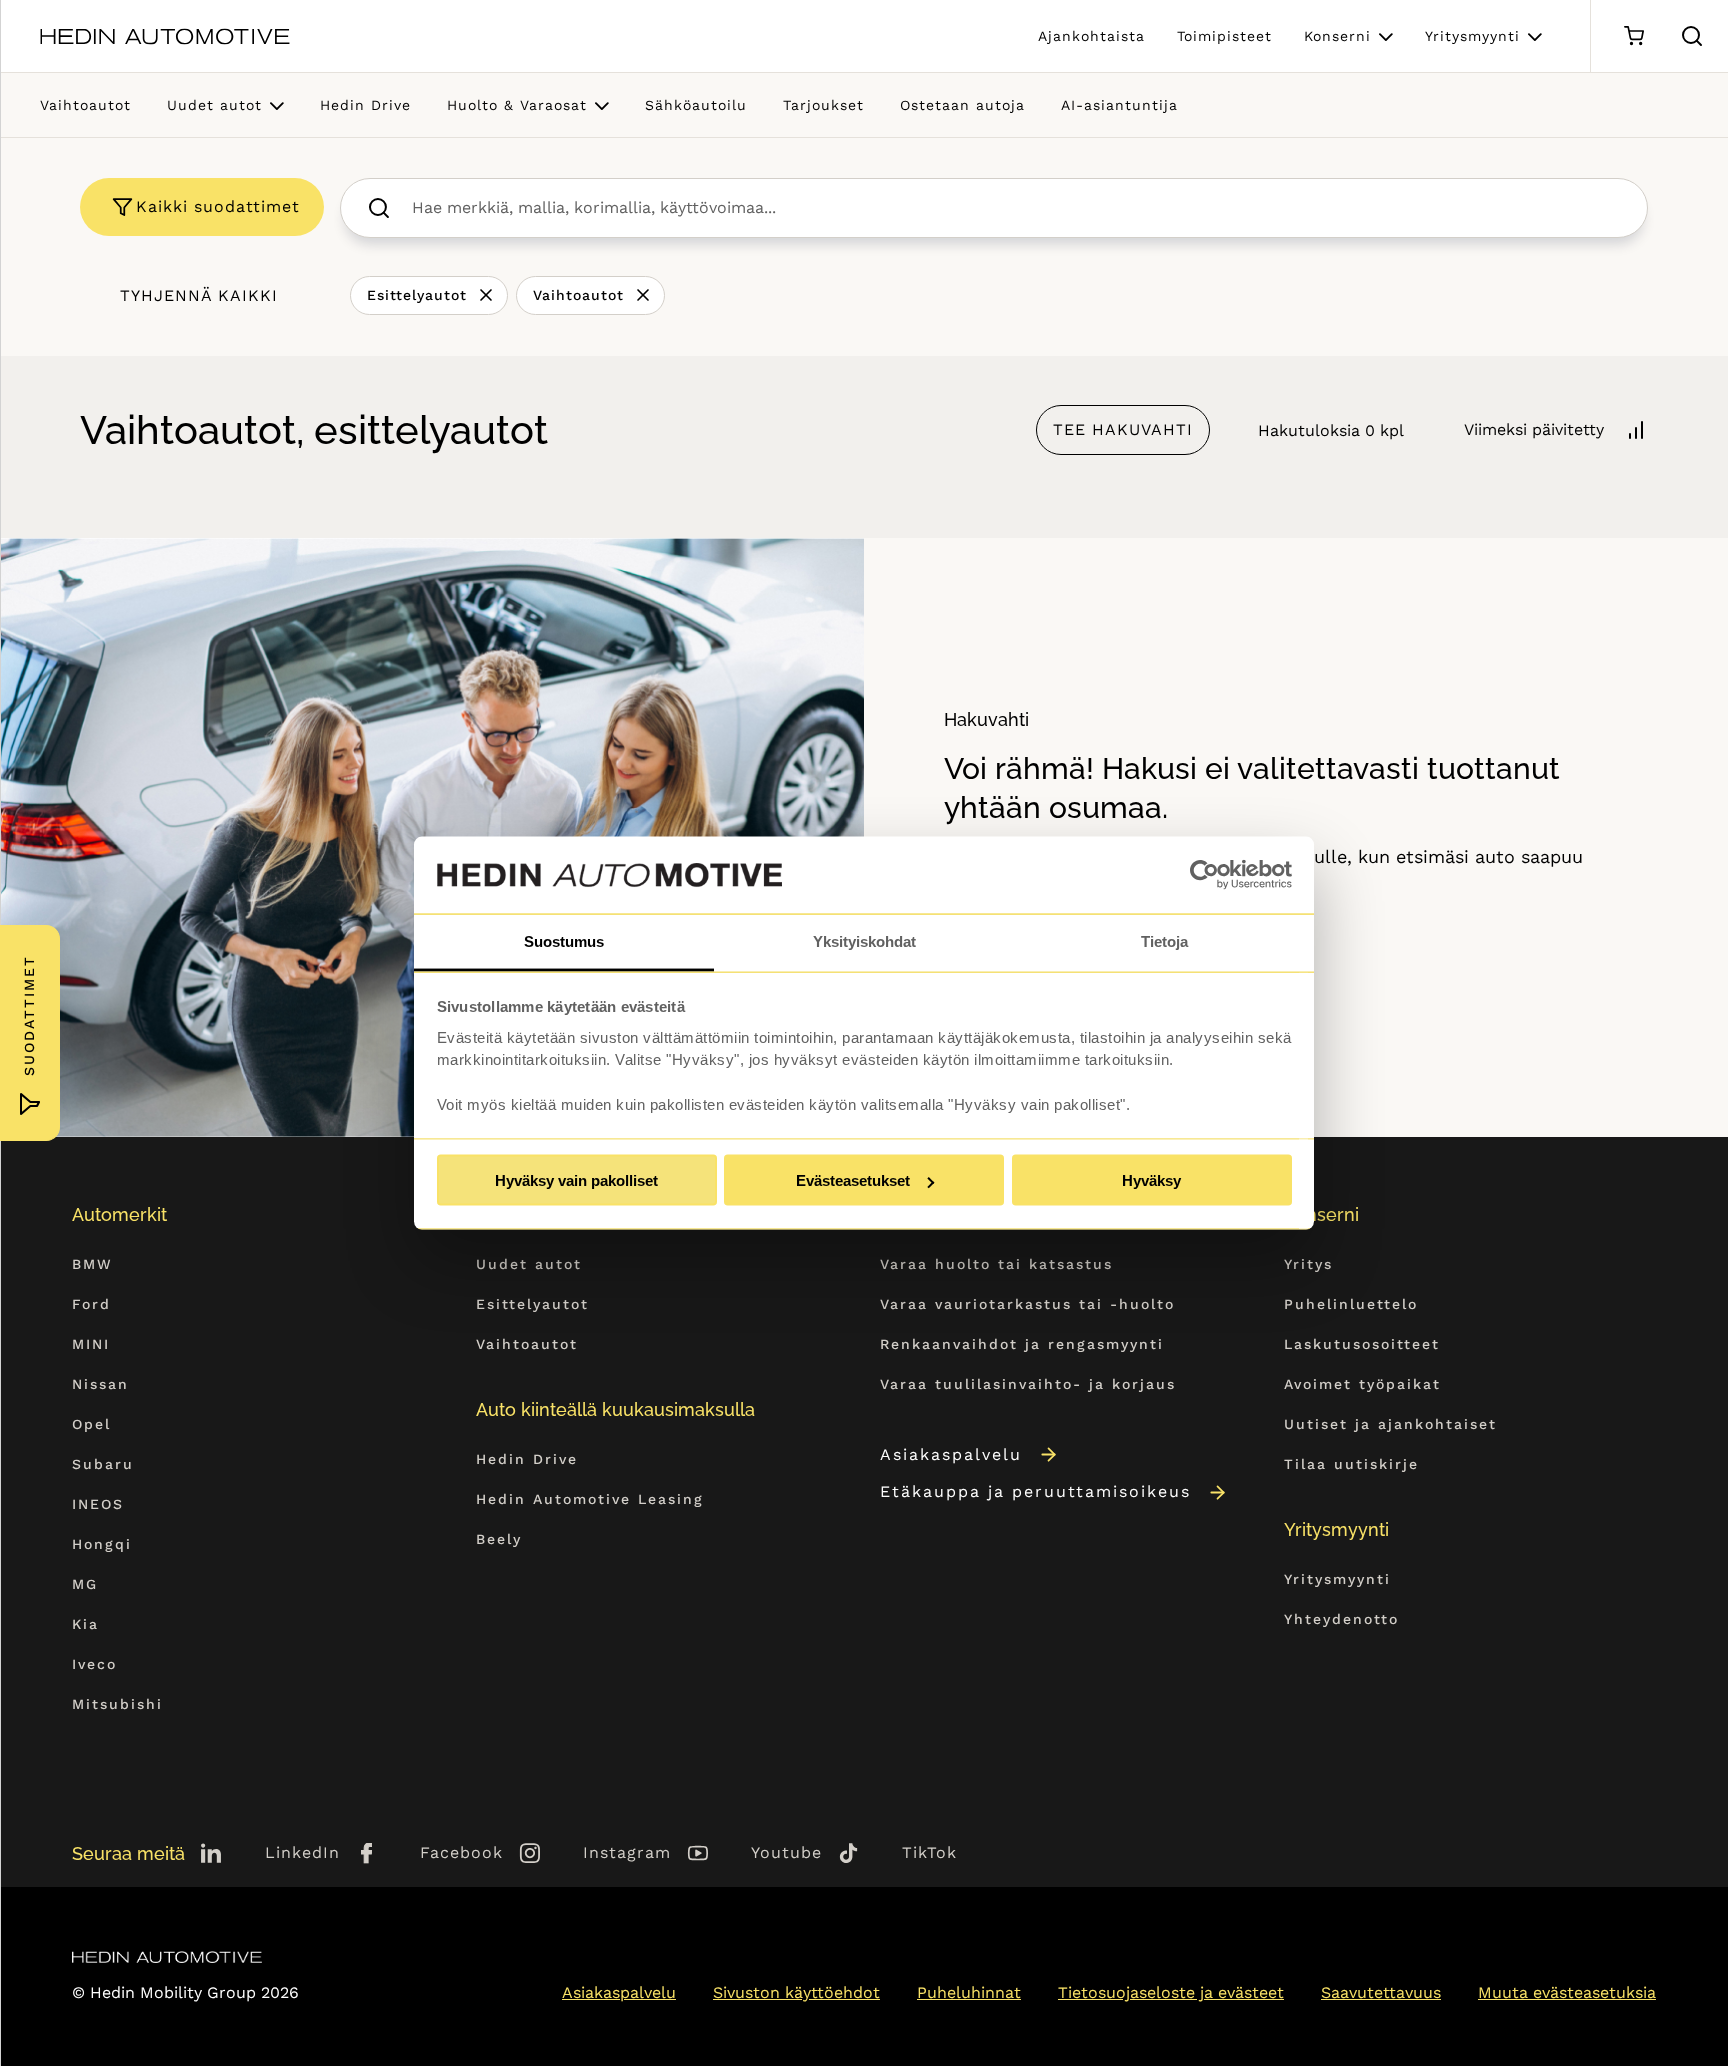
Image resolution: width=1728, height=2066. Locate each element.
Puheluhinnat (969, 1992)
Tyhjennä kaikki (199, 295)
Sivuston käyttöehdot (796, 1992)
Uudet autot (214, 105)
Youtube (786, 1852)
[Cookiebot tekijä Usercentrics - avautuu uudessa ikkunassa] (1204, 875)
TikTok (929, 1852)
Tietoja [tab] (1164, 940)
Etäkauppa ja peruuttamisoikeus (1035, 1491)
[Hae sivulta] (1692, 36)
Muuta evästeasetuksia (1567, 1992)
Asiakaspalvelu (951, 1454)
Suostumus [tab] (564, 940)
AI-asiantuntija (1119, 105)
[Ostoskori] (1633, 36)
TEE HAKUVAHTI (1123, 429)
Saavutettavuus (1381, 1992)
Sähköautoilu (696, 105)
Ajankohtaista (1091, 36)
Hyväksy (1151, 1180)
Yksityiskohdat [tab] (864, 940)
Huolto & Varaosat (517, 105)
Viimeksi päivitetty (1534, 429)
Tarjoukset (823, 105)
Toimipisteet (1224, 36)
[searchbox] (1015, 208)
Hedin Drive (365, 105)
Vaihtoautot (85, 105)
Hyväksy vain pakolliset (576, 1180)
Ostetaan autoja (962, 105)
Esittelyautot (417, 295)
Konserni (1337, 36)
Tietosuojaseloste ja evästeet (1171, 1992)
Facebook (461, 1852)
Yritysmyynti (1472, 36)
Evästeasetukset (853, 1180)
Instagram (627, 1852)
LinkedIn (302, 1852)
